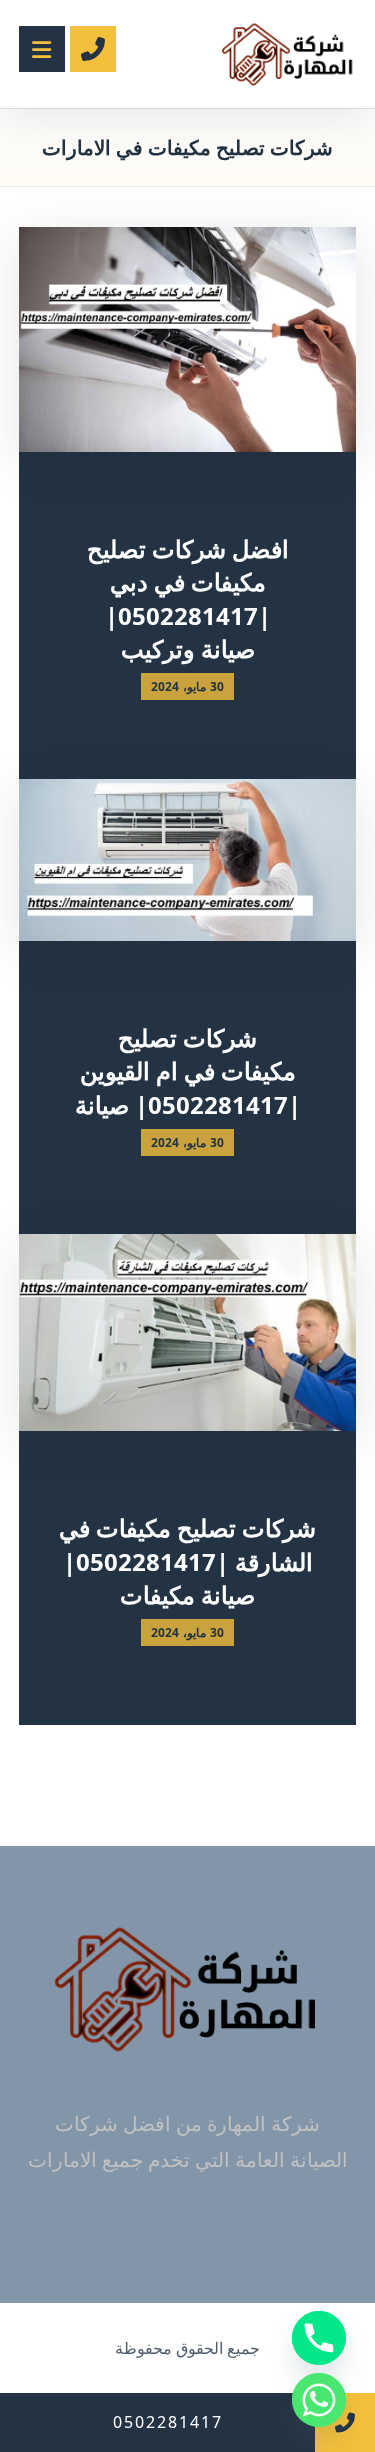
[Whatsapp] (319, 2400)
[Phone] (319, 2338)
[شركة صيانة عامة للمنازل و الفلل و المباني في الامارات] (288, 54)
